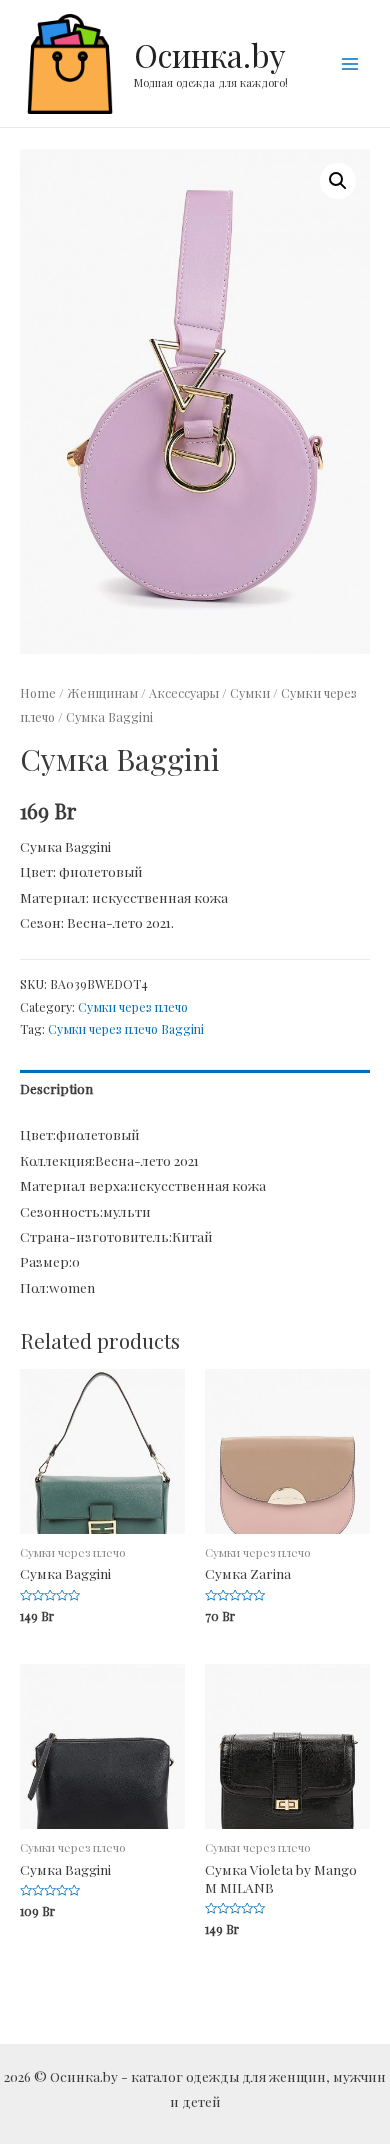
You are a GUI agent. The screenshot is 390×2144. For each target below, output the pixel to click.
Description (56, 1088)
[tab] (195, 1089)
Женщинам (102, 692)
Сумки (250, 692)
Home (38, 692)
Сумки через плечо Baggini (126, 1029)
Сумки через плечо (133, 1007)
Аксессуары (184, 692)
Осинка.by (210, 54)
